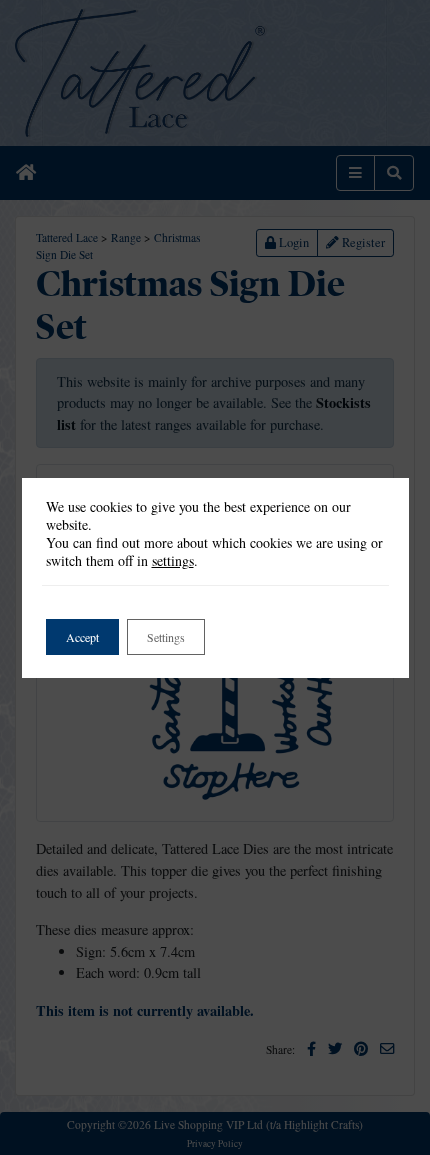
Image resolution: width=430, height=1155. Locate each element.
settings (173, 561)
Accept (82, 637)
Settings (166, 637)
